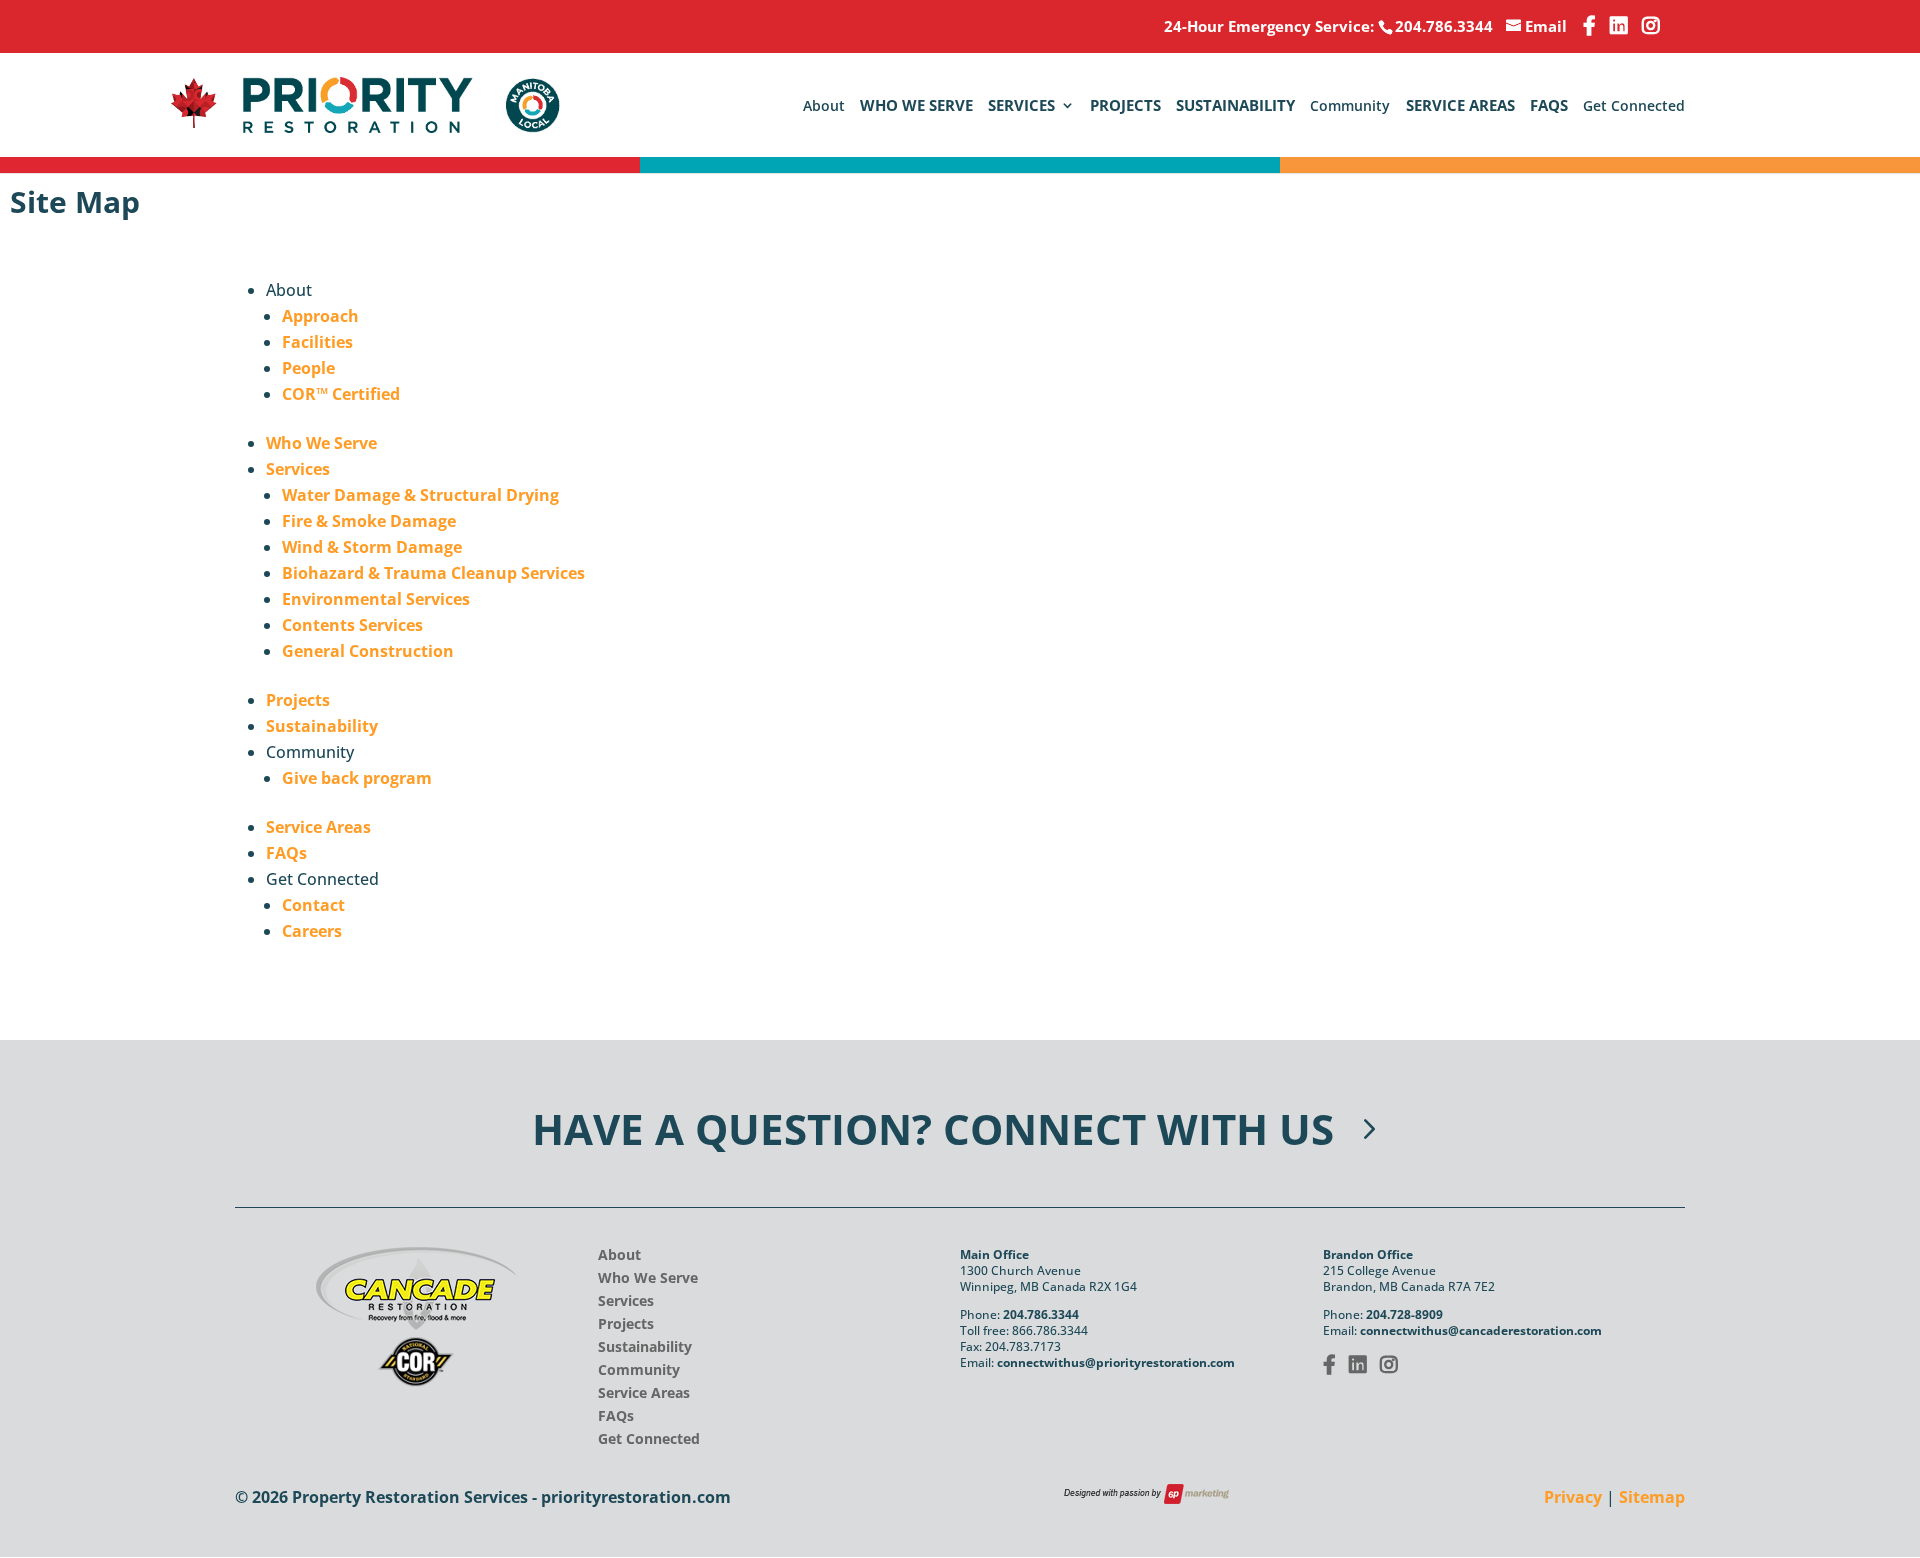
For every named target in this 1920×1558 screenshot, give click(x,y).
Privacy (1573, 1497)
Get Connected (649, 1438)
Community (639, 1369)
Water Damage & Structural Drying (420, 495)
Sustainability (1235, 106)
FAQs (1549, 106)
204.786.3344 (1041, 1314)
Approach (320, 316)
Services (1021, 106)
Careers (312, 931)
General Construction (368, 651)
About (619, 1254)
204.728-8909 (1404, 1314)
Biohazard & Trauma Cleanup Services (433, 573)
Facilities (317, 342)
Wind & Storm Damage (372, 547)
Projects (1125, 106)
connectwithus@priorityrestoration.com (1116, 1362)
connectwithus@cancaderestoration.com (1481, 1330)
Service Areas (1460, 106)
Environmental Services (376, 599)
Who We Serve (916, 106)
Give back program (357, 778)
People (308, 368)
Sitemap (1652, 1497)
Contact (313, 905)
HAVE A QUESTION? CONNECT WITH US (933, 1128)
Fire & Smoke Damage (369, 521)
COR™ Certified (341, 394)
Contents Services (352, 625)
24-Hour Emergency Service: (1328, 26)
